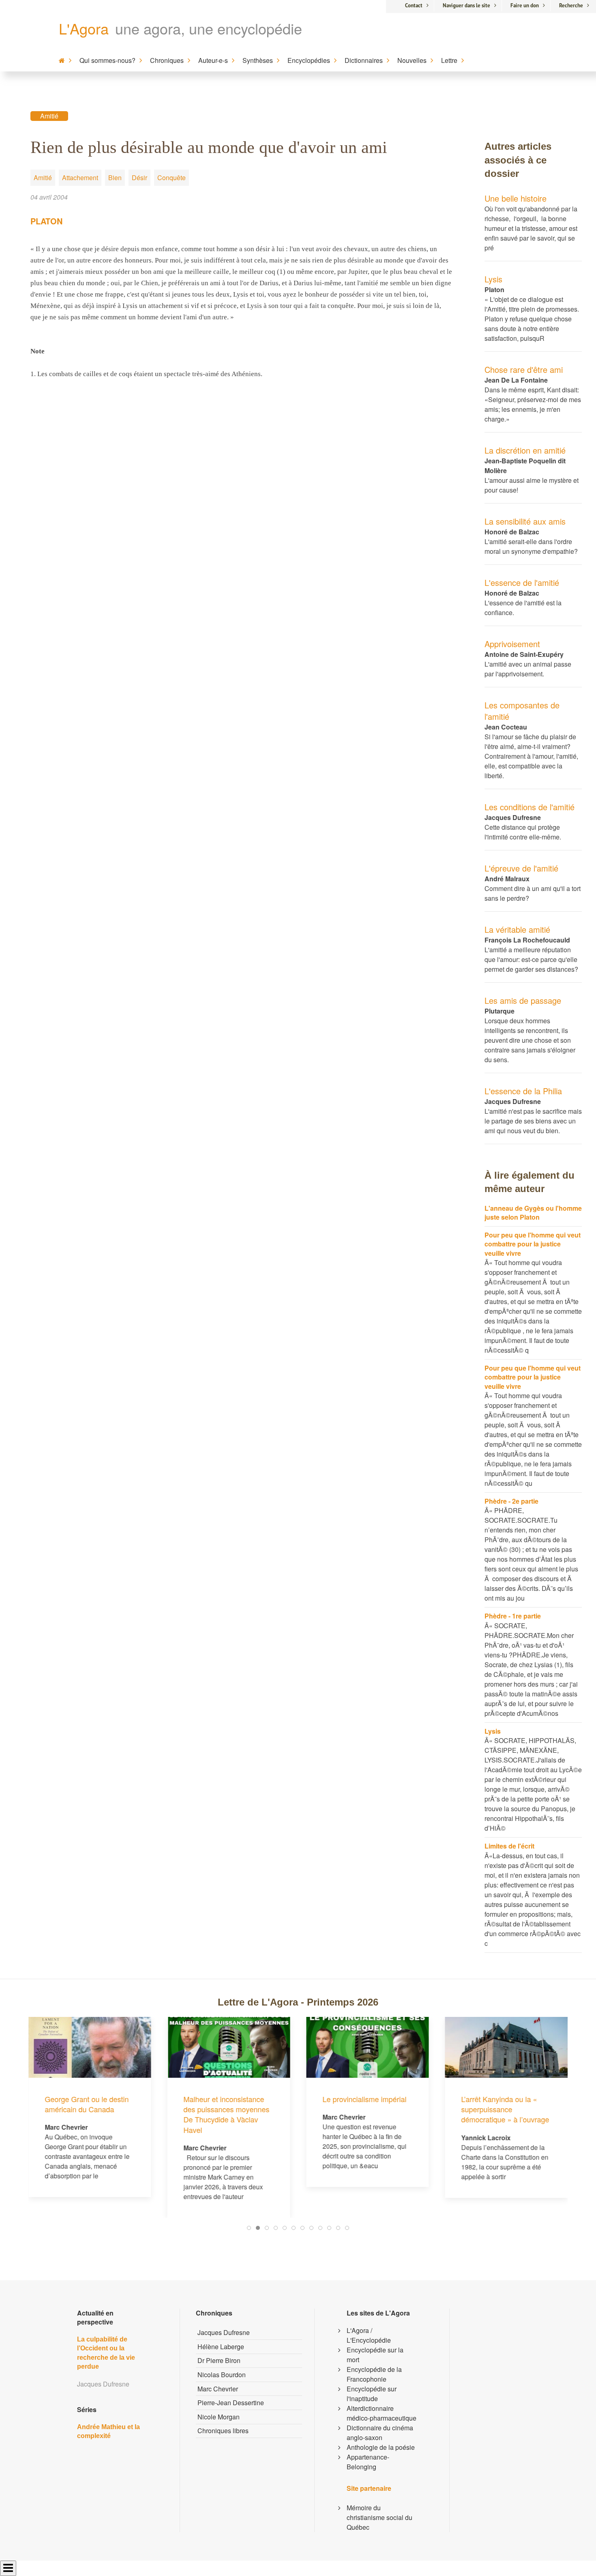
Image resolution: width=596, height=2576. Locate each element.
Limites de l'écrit (509, 1846)
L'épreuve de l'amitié (521, 868)
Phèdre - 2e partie (511, 1501)
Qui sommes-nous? (107, 60)
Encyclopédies (309, 60)
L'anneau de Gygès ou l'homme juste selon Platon (533, 1213)
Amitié (49, 116)
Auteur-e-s (213, 60)
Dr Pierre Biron (219, 2360)
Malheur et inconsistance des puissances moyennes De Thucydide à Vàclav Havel (88, 2114)
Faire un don (525, 5)
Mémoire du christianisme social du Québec (379, 2517)
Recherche (571, 5)
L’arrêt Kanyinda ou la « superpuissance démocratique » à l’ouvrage (366, 2109)
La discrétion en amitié (525, 450)
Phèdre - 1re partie (513, 1616)
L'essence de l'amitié (522, 582)
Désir (139, 178)
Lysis (493, 279)
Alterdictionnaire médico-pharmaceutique (382, 2413)
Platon (46, 221)
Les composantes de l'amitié (522, 711)
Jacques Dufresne (224, 2332)
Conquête (172, 178)
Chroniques (167, 60)
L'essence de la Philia (523, 1091)
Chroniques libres (223, 2431)
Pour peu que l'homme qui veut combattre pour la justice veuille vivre (533, 1244)
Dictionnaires (364, 60)
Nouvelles (412, 60)
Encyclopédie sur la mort (375, 2355)
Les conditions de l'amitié (530, 807)
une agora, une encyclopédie (209, 28)
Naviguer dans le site (466, 5)
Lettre (449, 60)
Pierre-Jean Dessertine (231, 2403)
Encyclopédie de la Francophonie (374, 2374)
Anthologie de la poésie (381, 2447)
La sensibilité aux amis (525, 521)
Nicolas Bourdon (222, 2375)
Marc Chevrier (218, 2389)
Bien (115, 178)
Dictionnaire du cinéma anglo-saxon (380, 2433)
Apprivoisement (512, 644)
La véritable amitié (517, 929)
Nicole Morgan (219, 2417)
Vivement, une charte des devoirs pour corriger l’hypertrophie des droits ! (503, 2048)
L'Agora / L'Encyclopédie (369, 2335)
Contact (414, 5)
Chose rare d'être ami (524, 369)
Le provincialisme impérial (226, 2099)
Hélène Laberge (221, 2347)
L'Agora (84, 28)
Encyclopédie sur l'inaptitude (372, 2394)
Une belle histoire (516, 198)
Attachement (80, 178)
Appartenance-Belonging (368, 2462)
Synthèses (258, 60)
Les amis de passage (523, 1000)
